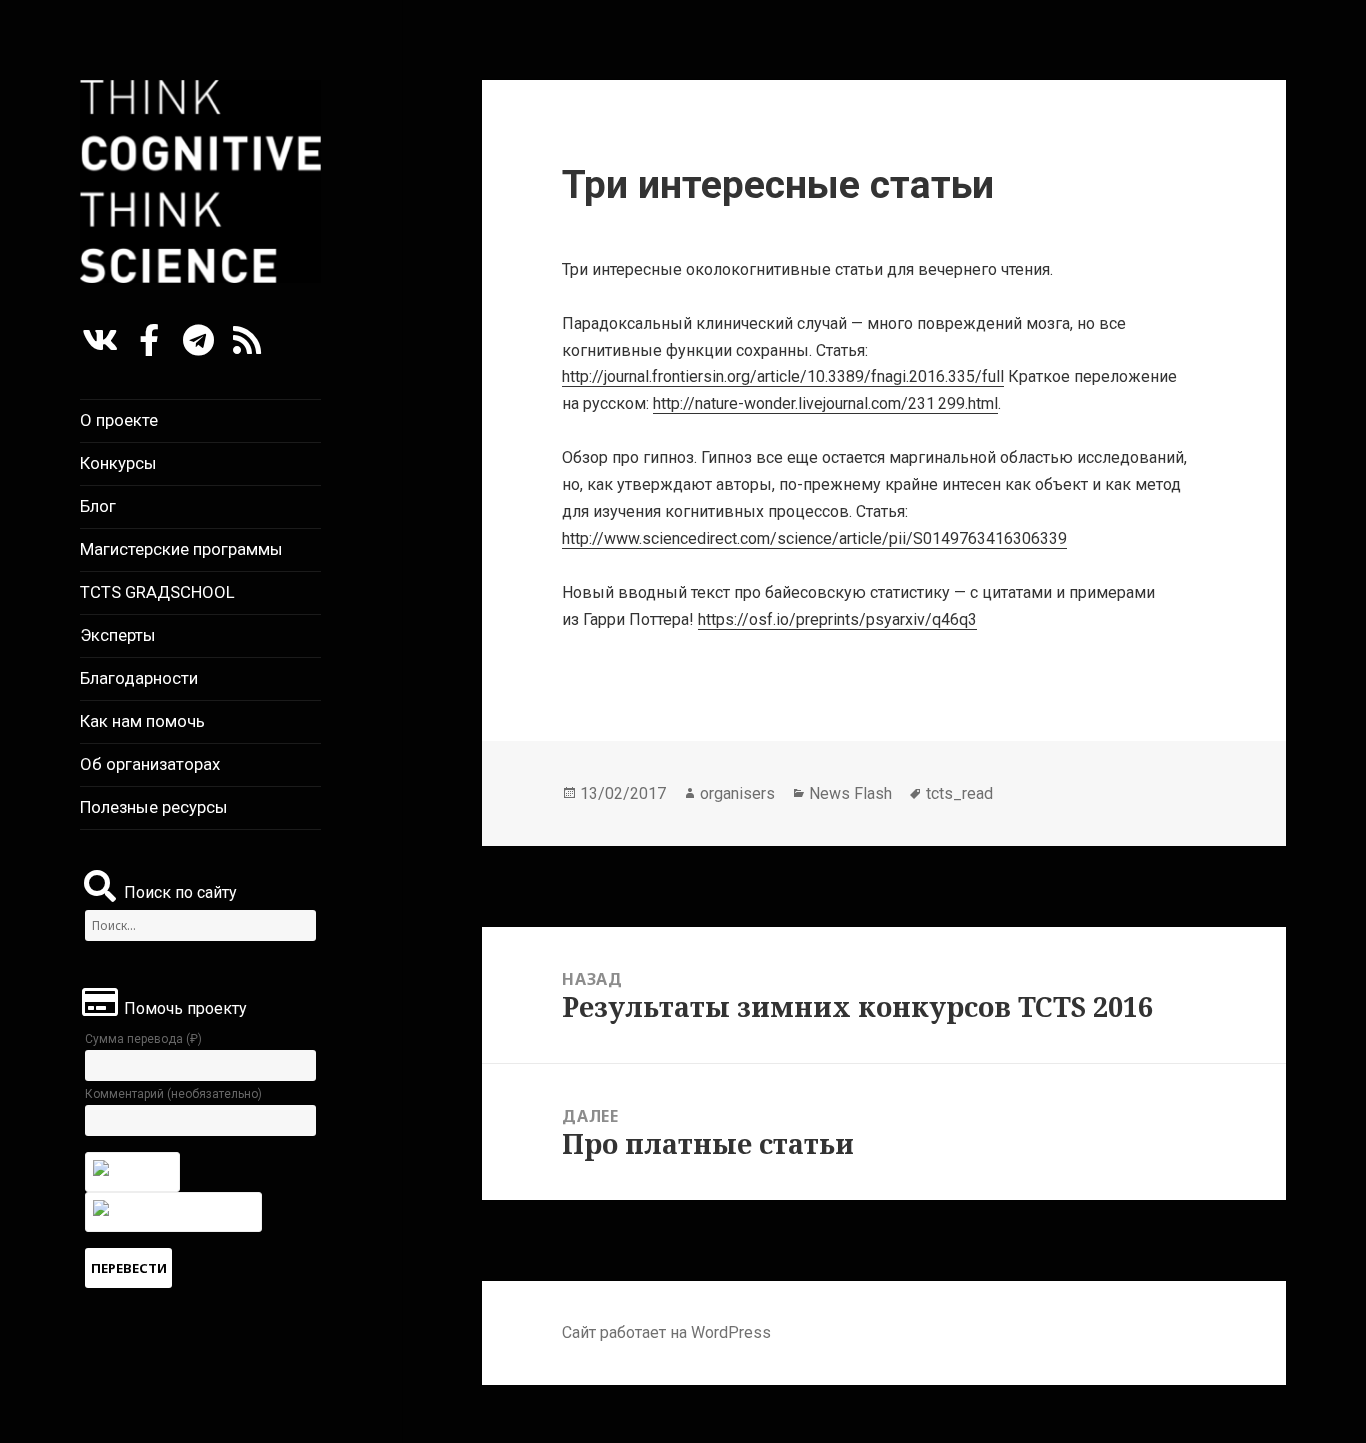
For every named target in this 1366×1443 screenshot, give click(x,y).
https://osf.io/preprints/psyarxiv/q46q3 (837, 619)
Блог (98, 506)
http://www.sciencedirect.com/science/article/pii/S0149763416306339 (814, 538)
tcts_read (959, 793)
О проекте (119, 420)
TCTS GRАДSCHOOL (157, 592)
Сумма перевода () (143, 1039)
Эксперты (118, 635)
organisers (737, 793)
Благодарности (139, 678)
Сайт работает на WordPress (666, 1332)
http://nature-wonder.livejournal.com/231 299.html (825, 403)
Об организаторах (150, 764)
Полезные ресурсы (154, 807)
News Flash (850, 793)
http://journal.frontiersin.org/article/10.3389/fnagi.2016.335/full (783, 376)
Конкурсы (118, 463)
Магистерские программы (181, 549)
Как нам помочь (142, 721)
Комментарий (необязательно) (173, 1094)
